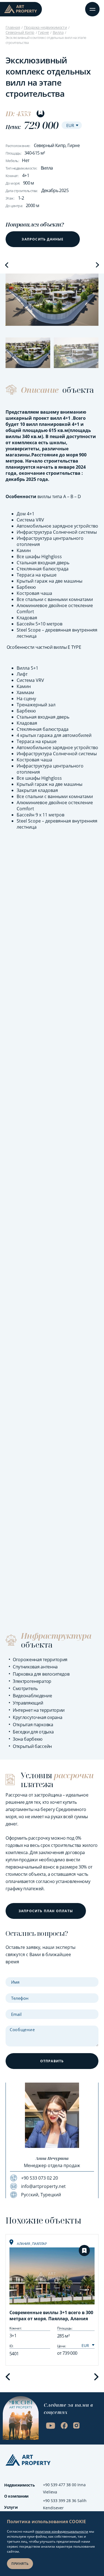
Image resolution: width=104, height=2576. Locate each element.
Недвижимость (20, 2485)
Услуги (11, 2507)
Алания (24, 2244)
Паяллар (40, 2244)
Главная (13, 27)
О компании (16, 2496)
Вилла (58, 32)
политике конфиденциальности (62, 2531)
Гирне (43, 32)
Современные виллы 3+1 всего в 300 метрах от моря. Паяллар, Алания (51, 2316)
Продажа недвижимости (45, 27)
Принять (20, 2564)
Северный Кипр (20, 32)
